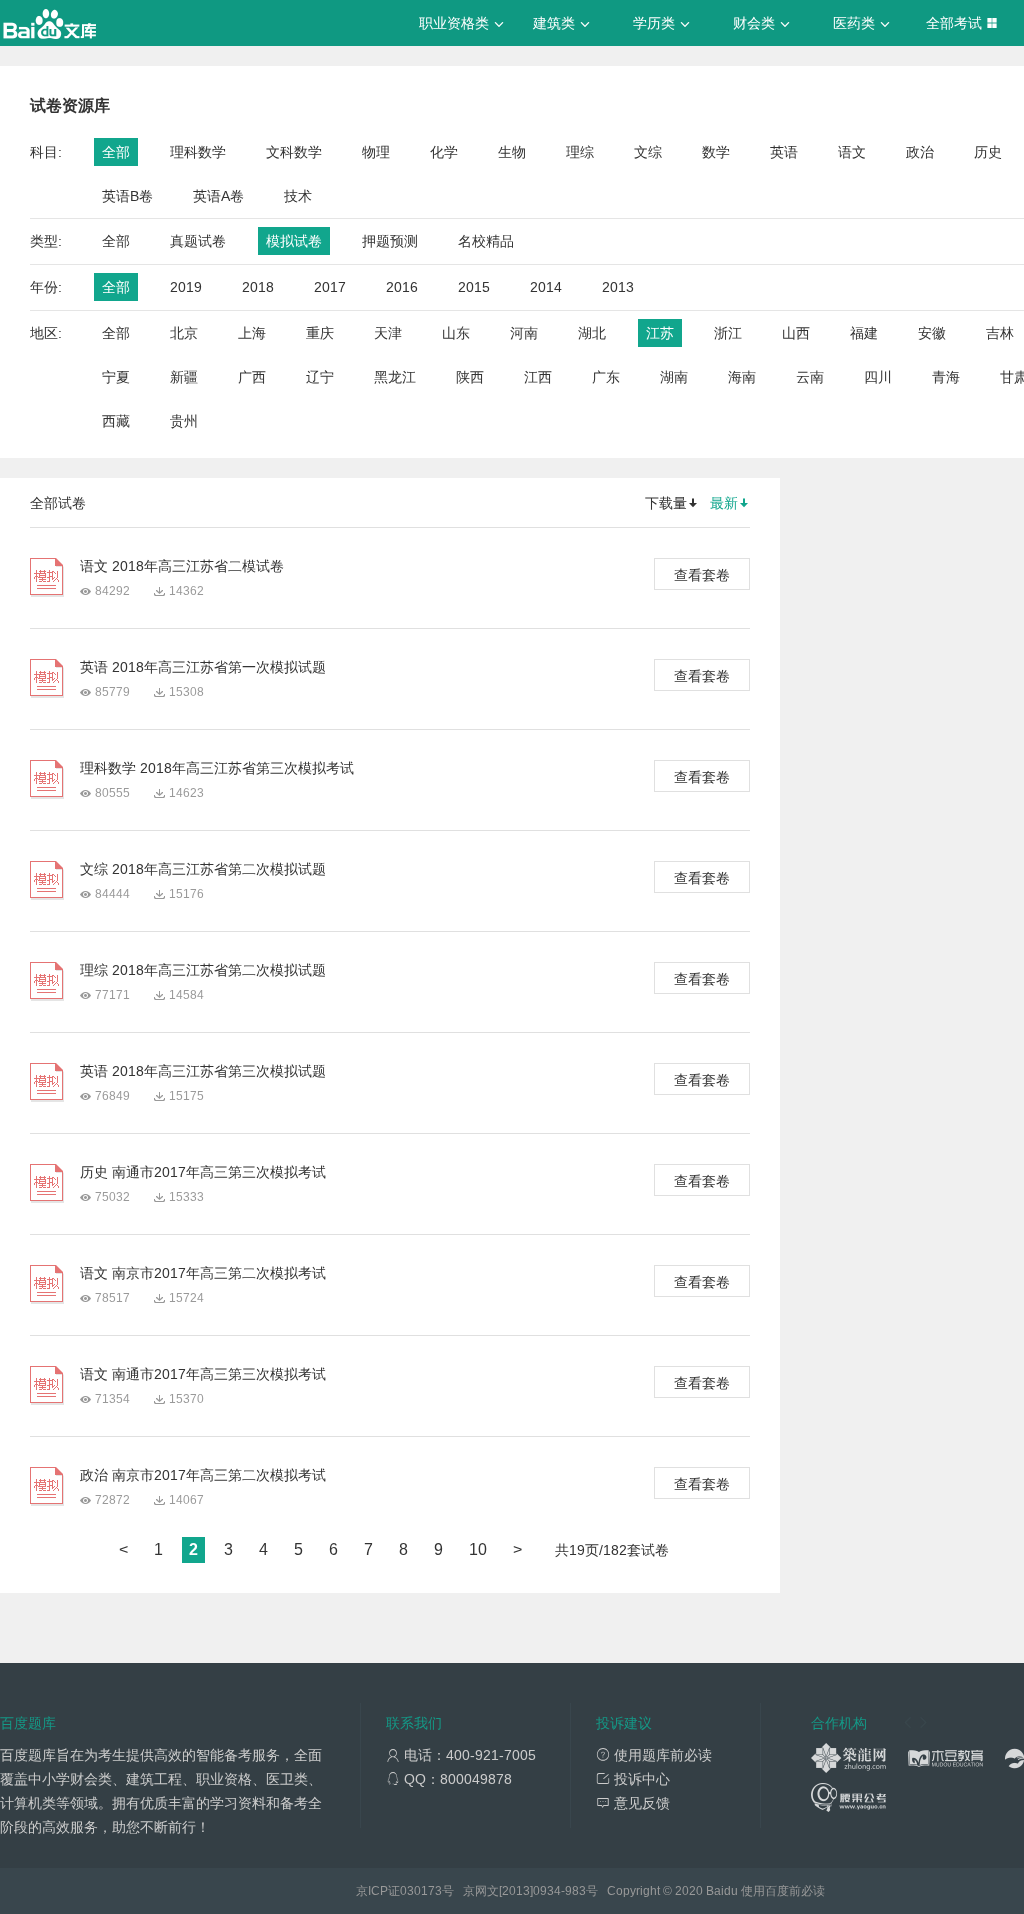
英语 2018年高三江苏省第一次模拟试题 (203, 667)
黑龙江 (395, 377)
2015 (474, 287)
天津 (388, 333)
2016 (402, 287)
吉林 (1000, 333)
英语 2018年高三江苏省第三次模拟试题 (203, 1071)
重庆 (320, 333)
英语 (784, 152)
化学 (444, 152)
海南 (742, 377)
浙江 (728, 333)
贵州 (184, 421)
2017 (330, 287)
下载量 (666, 503)
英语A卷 (218, 196)
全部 (116, 152)
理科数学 (198, 152)
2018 (258, 287)
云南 (810, 377)
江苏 (660, 333)
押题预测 (390, 241)
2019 (186, 287)
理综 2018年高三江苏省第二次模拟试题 (203, 970)
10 (478, 1549)
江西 (538, 377)
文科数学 (294, 152)
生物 (512, 152)
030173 (421, 1891)
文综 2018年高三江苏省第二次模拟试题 (203, 869)
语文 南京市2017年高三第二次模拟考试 (203, 1273)
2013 (618, 287)
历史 (988, 152)
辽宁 (320, 377)
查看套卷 (702, 575)
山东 (456, 333)
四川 (878, 377)
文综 (648, 152)
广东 (606, 377)
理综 (580, 152)
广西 (252, 377)
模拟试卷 (294, 241)
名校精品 (486, 241)
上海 (252, 333)
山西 (796, 333)
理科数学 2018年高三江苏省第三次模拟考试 (217, 768)
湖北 (592, 333)
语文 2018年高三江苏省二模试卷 (182, 566)
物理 (376, 152)
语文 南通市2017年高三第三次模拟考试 (203, 1374)
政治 (920, 152)
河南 (524, 333)
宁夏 (116, 377)
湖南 (674, 377)
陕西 (470, 377)
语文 (852, 152)
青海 (946, 377)
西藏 (116, 421)
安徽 (932, 333)
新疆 (184, 377)
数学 (716, 152)
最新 (724, 503)
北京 (184, 333)
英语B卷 (127, 196)
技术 (298, 196)
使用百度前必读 (783, 1891)
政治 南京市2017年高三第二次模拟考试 (203, 1475)
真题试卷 (198, 241)
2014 (546, 287)
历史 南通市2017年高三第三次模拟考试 (203, 1172)
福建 (864, 333)
